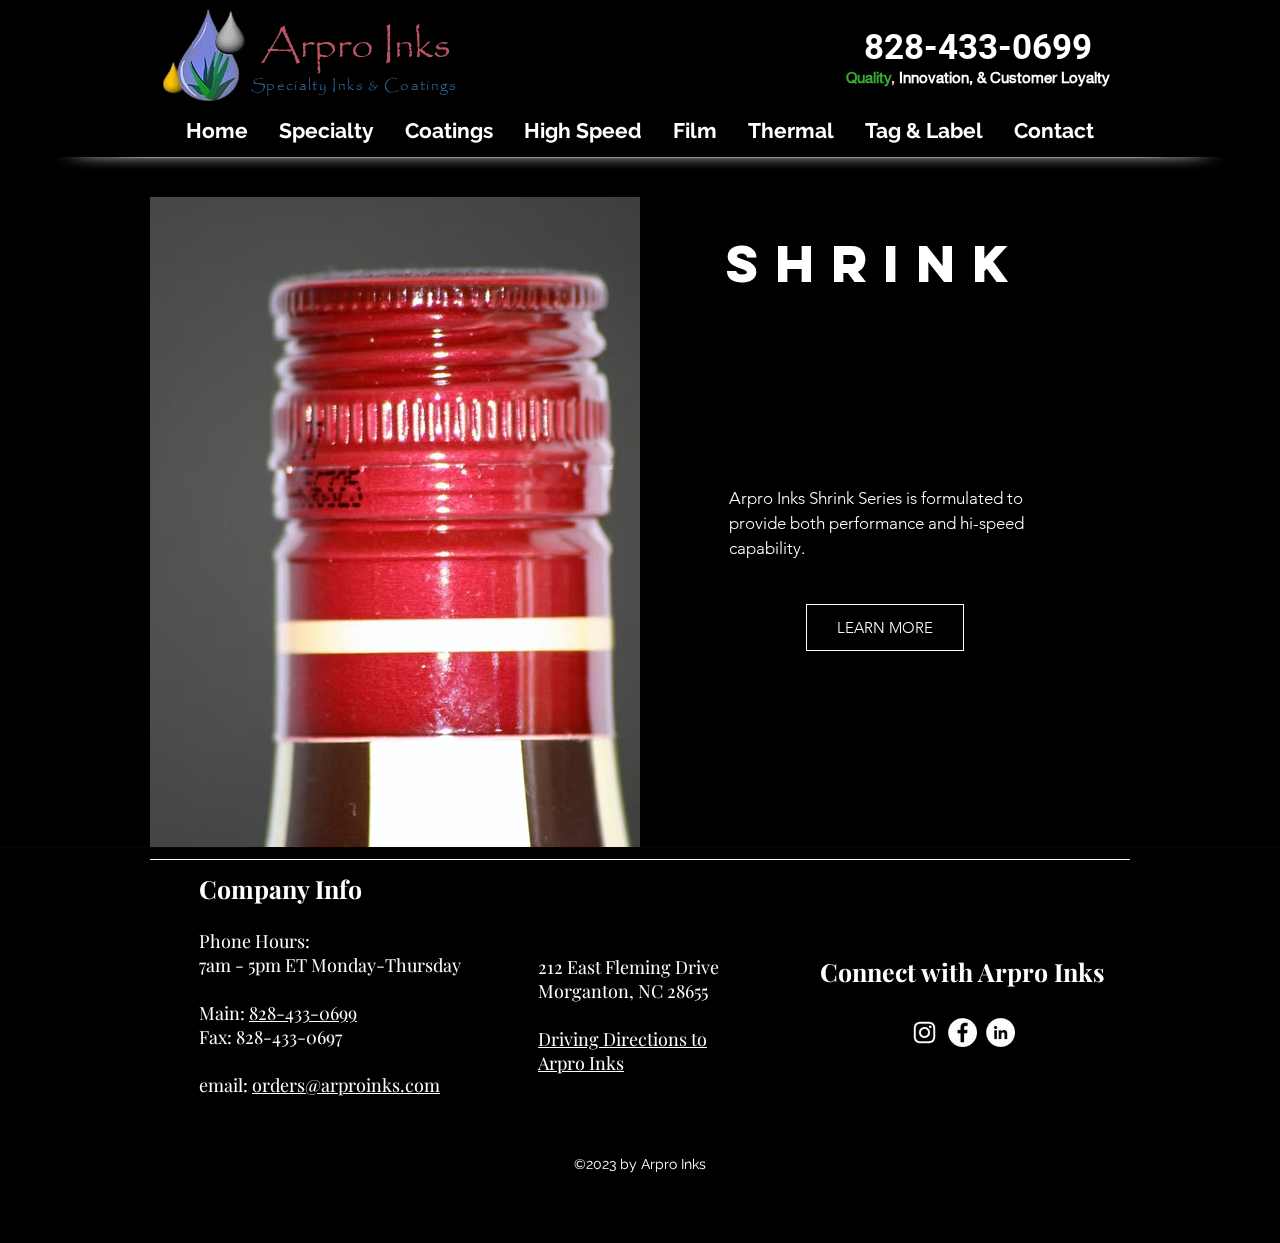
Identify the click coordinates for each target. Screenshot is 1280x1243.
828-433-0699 (303, 1013)
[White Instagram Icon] (924, 1032)
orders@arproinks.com (346, 1085)
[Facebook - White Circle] (962, 1032)
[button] (326, 130)
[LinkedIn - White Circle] (1000, 1032)
